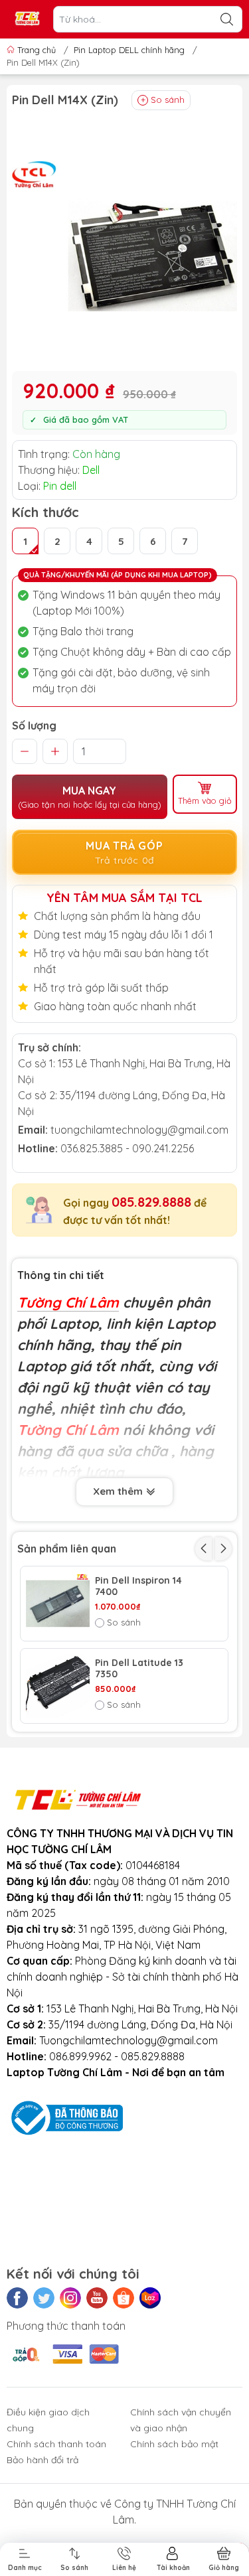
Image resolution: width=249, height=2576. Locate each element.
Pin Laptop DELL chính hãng (129, 50)
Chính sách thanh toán (56, 2444)
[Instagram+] (70, 2298)
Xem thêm (119, 1491)
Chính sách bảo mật (174, 2444)
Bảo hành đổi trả (42, 2460)
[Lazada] (150, 2298)
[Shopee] (124, 2298)
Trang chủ (37, 50)
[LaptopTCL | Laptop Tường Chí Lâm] (27, 20)
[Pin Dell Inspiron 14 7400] (58, 1604)
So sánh (168, 100)
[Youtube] (97, 2298)
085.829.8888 (151, 1202)
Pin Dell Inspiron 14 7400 (138, 1586)
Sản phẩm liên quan (67, 1549)
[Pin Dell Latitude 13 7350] (58, 1686)
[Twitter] (44, 2298)
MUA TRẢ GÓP (124, 853)
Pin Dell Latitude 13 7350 (139, 1669)
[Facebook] (17, 2298)
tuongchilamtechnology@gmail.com (139, 1130)
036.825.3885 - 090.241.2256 (127, 1148)
